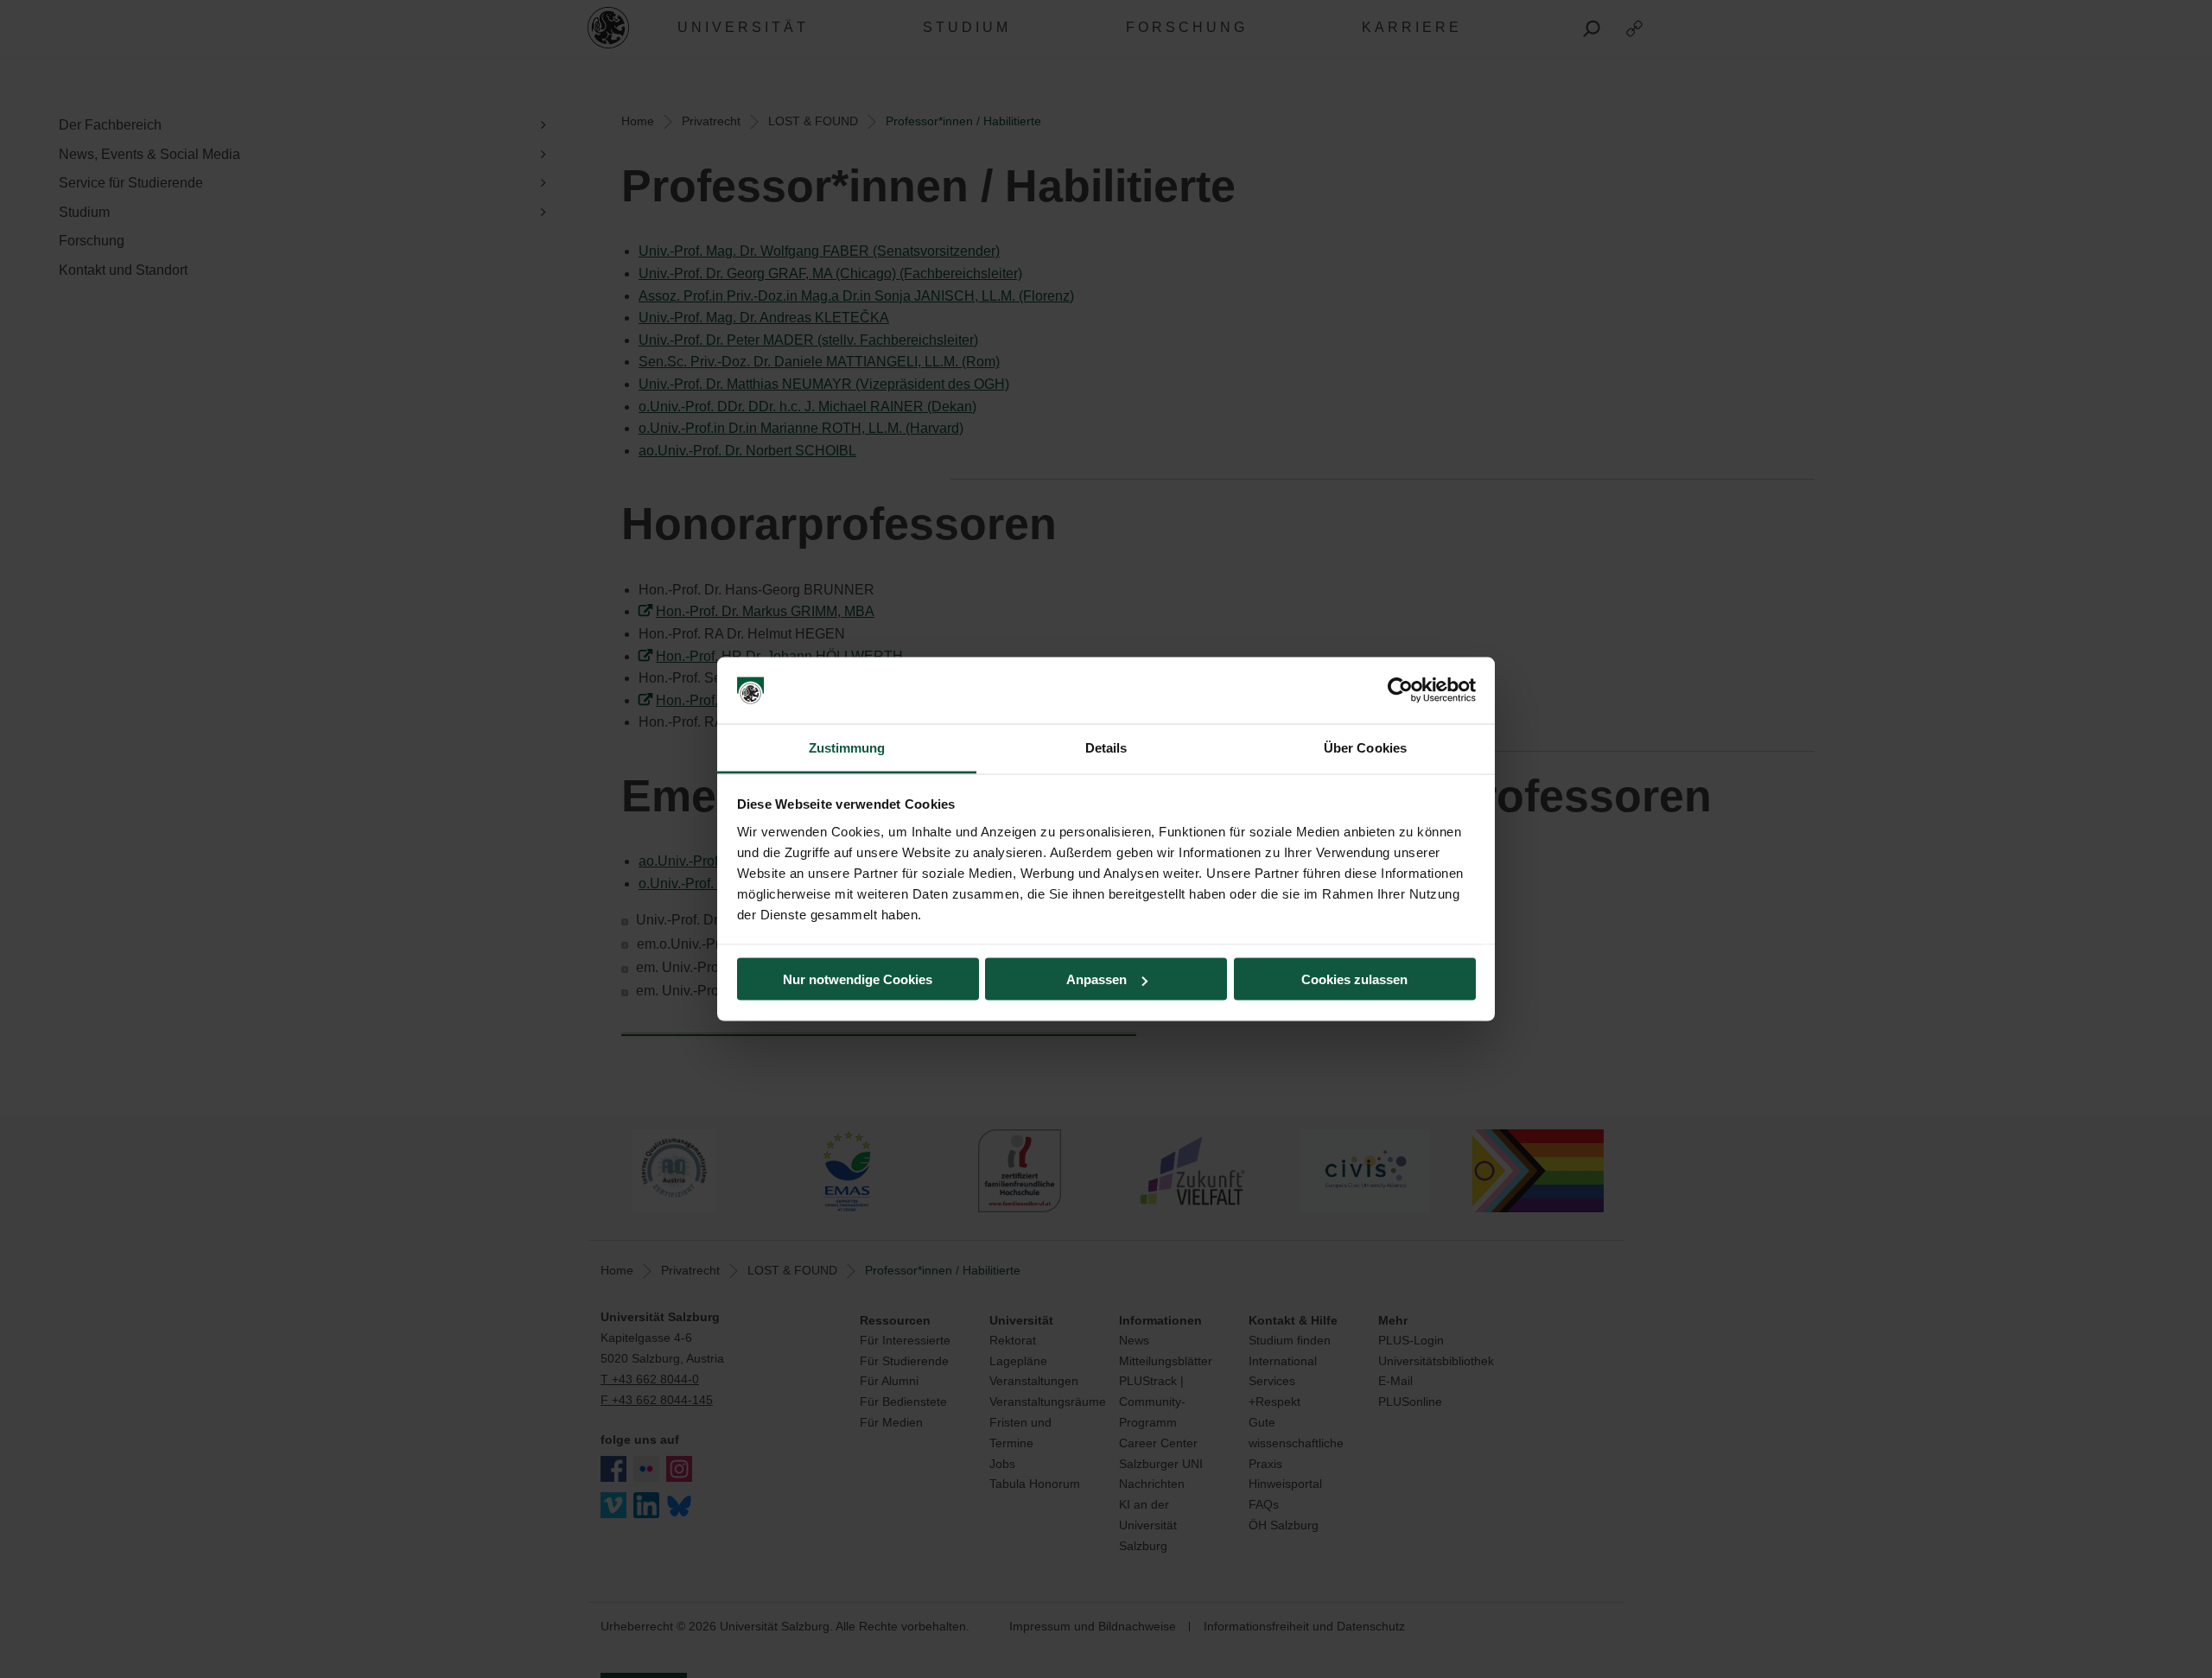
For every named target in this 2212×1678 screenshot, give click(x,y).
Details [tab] (1106, 747)
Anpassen (1096, 979)
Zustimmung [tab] (847, 747)
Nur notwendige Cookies (858, 979)
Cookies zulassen (1354, 979)
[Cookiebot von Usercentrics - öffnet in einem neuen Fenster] (1400, 690)
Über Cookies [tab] (1365, 747)
